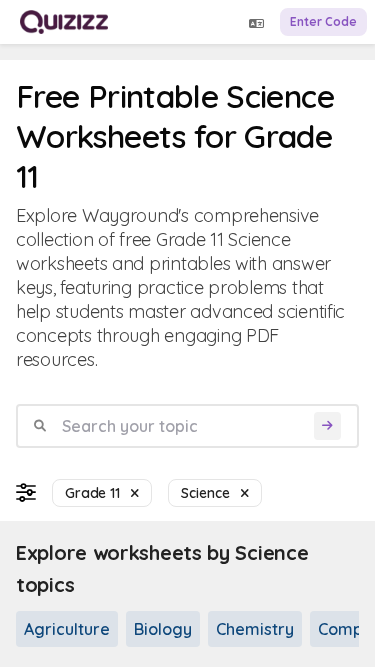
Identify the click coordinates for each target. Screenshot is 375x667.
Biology (163, 629)
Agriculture (67, 629)
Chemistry (255, 629)
